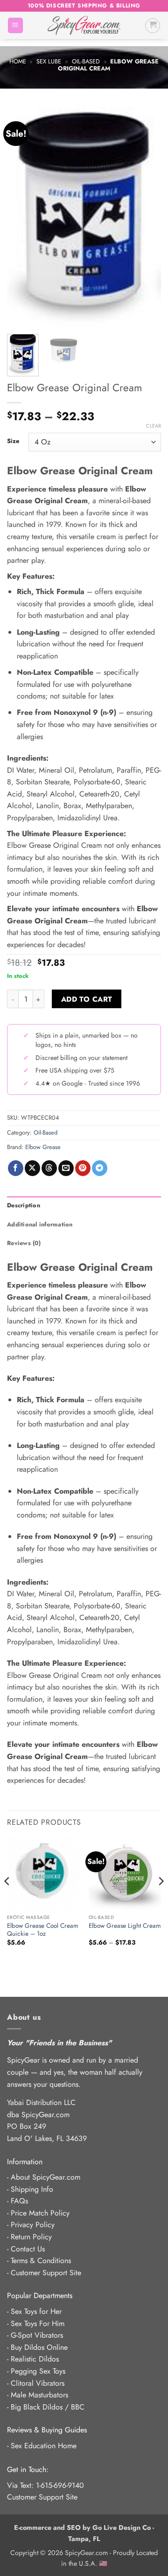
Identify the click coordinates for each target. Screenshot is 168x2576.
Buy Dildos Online (39, 2347)
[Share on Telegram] (100, 1168)
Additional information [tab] (40, 1224)
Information (25, 2162)
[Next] (146, 217)
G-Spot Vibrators (37, 2335)
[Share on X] (32, 1168)
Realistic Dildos (35, 2359)
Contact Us (28, 2249)
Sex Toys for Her (36, 2311)
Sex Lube (49, 61)
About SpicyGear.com (45, 2177)
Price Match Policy (40, 2213)
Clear (154, 426)
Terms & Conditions (41, 2261)
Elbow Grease (43, 1147)
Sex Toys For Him (38, 2323)
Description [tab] (24, 1205)
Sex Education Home (44, 2446)
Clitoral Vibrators (38, 2383)
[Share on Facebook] (16, 1168)
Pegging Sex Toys (38, 2371)
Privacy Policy (33, 2225)
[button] (15, 25)
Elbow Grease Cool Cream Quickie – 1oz (43, 1930)
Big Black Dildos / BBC (48, 2407)
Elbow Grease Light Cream (125, 1926)
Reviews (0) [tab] (24, 1243)
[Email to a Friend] (66, 1168)
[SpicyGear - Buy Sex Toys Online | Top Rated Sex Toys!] (84, 25)
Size (13, 441)
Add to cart (87, 999)
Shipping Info (32, 2189)
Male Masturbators (39, 2395)
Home (18, 61)
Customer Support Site (46, 2273)
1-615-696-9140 (60, 2485)
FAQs (19, 2201)
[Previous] (22, 217)
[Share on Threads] (49, 1168)
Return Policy (31, 2237)
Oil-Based (86, 61)
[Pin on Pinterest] (83, 1168)
